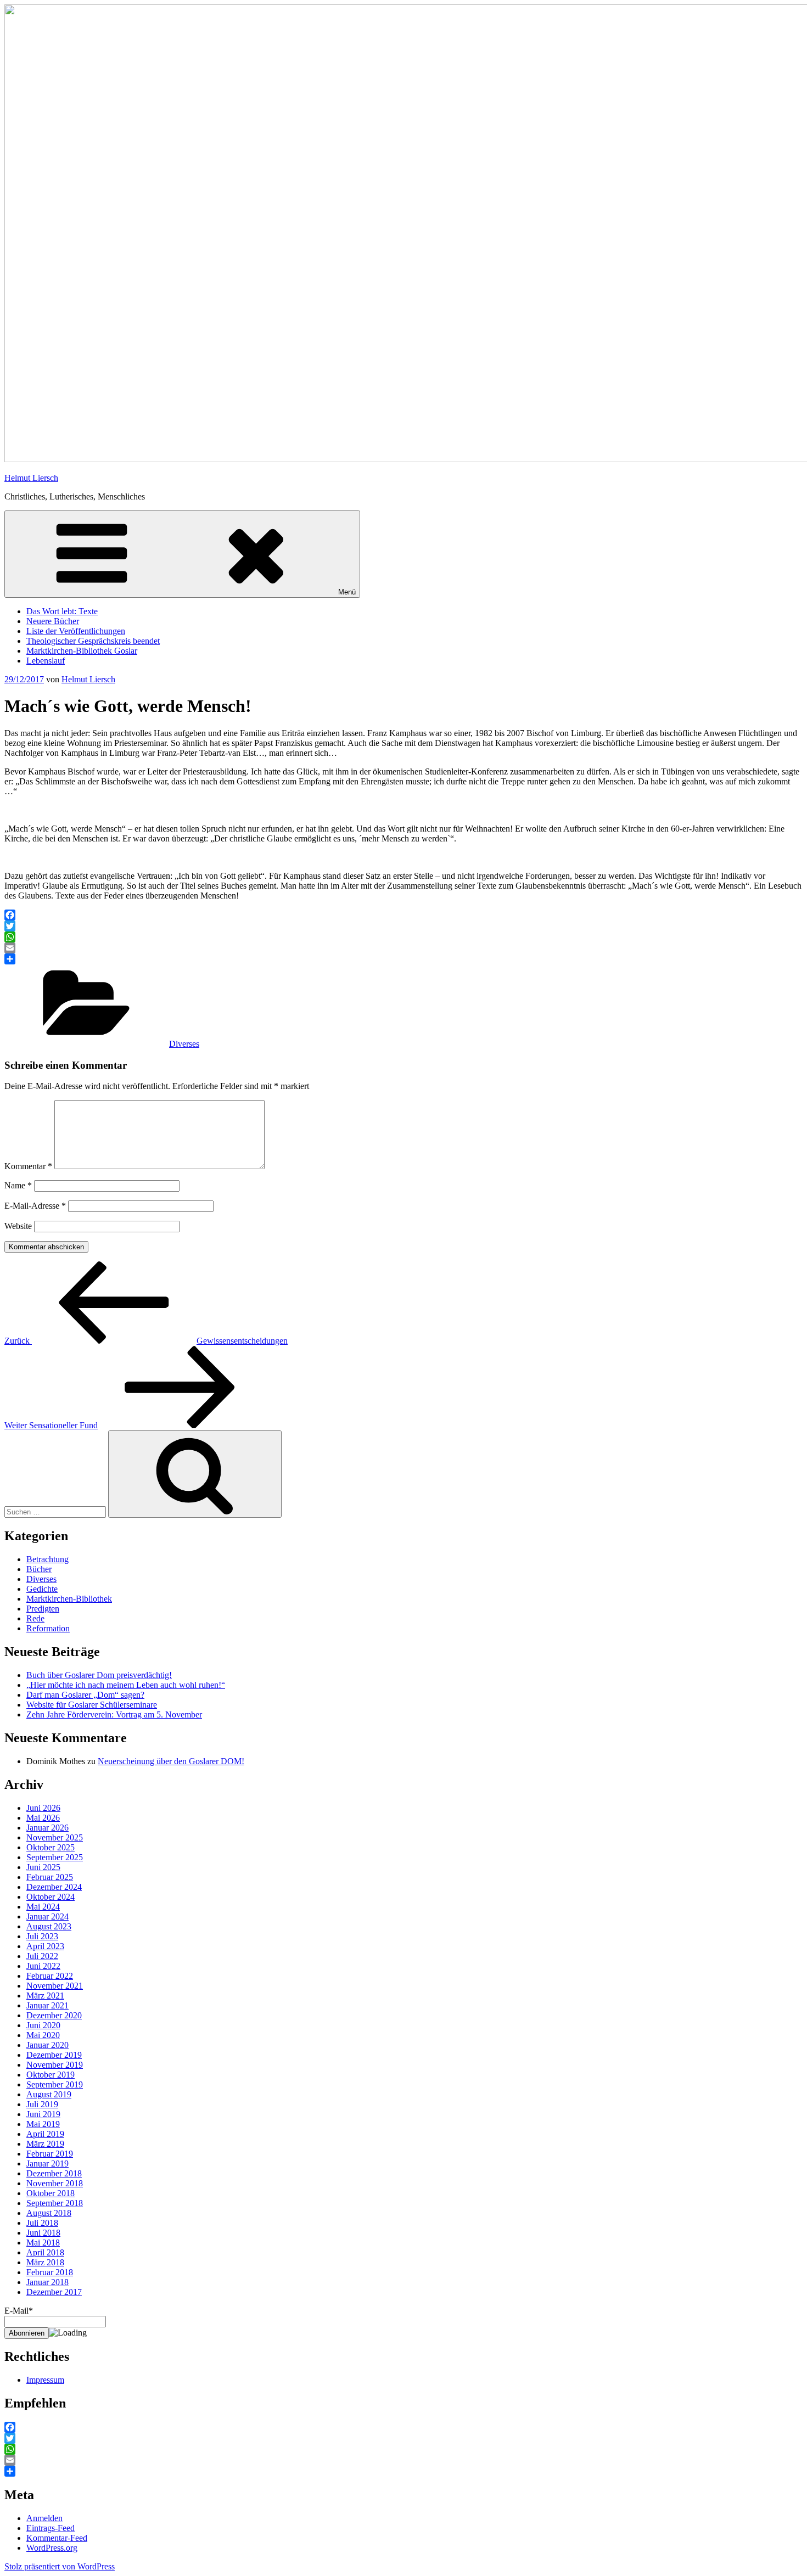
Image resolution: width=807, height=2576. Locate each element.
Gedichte (42, 1589)
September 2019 (55, 2084)
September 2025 (55, 1857)
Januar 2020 (47, 2045)
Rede (35, 1618)
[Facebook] (403, 915)
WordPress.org (52, 2548)
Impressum (45, 2380)
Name (18, 1185)
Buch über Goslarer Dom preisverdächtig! (99, 1675)
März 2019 (45, 2144)
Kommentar (28, 1166)
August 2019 (49, 2094)
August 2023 (49, 1926)
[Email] (403, 948)
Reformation (48, 1628)
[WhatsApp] (403, 937)
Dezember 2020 (54, 2015)
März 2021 (45, 1996)
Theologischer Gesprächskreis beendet (93, 641)
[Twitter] (403, 926)
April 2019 (45, 2134)
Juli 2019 (42, 2104)
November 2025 (55, 1837)
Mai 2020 (43, 2035)
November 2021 (55, 1986)
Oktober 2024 (51, 1897)
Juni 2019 (43, 2114)
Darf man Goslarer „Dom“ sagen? (85, 1695)
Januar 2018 (47, 2282)
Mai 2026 (43, 1818)
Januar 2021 (47, 2005)
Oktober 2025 (51, 1847)
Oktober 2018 (51, 2193)
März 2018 (45, 2262)
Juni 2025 (43, 1867)
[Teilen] (403, 959)
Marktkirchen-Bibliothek (69, 1599)
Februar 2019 (50, 2154)
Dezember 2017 (54, 2292)
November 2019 (55, 2065)
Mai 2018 (43, 2243)
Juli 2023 (42, 1936)
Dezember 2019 (54, 2055)
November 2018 (55, 2183)
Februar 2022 (50, 1976)
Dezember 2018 (54, 2173)
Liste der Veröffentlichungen (76, 631)
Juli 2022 (42, 1956)
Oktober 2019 (51, 2075)
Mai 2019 (43, 2124)
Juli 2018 (42, 2223)
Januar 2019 (47, 2163)
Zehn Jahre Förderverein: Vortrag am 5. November (114, 1714)
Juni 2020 (43, 2025)
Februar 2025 (50, 1877)
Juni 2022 (43, 1966)
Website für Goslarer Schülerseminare (92, 1705)
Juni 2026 (43, 1808)
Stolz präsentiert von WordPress (60, 2566)
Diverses (184, 1044)
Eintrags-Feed (51, 2528)
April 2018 (45, 2252)
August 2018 (49, 2213)
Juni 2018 (43, 2233)
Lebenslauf (46, 661)
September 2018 (55, 2203)
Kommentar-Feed (57, 2538)
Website (18, 1226)
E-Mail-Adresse (35, 1206)
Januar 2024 (47, 1916)
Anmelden (44, 2518)
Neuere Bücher (53, 621)
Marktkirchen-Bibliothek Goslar (82, 651)
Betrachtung (47, 1559)
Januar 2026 (47, 1828)
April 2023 (45, 1946)
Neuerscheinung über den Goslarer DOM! (171, 1761)
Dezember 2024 (54, 1887)
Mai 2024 (43, 1907)
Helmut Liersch (31, 478)
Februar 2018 (50, 2272)
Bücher (39, 1569)
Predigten (43, 1609)
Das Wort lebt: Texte (62, 611)
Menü (347, 592)
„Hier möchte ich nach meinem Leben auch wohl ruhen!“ (126, 1685)
